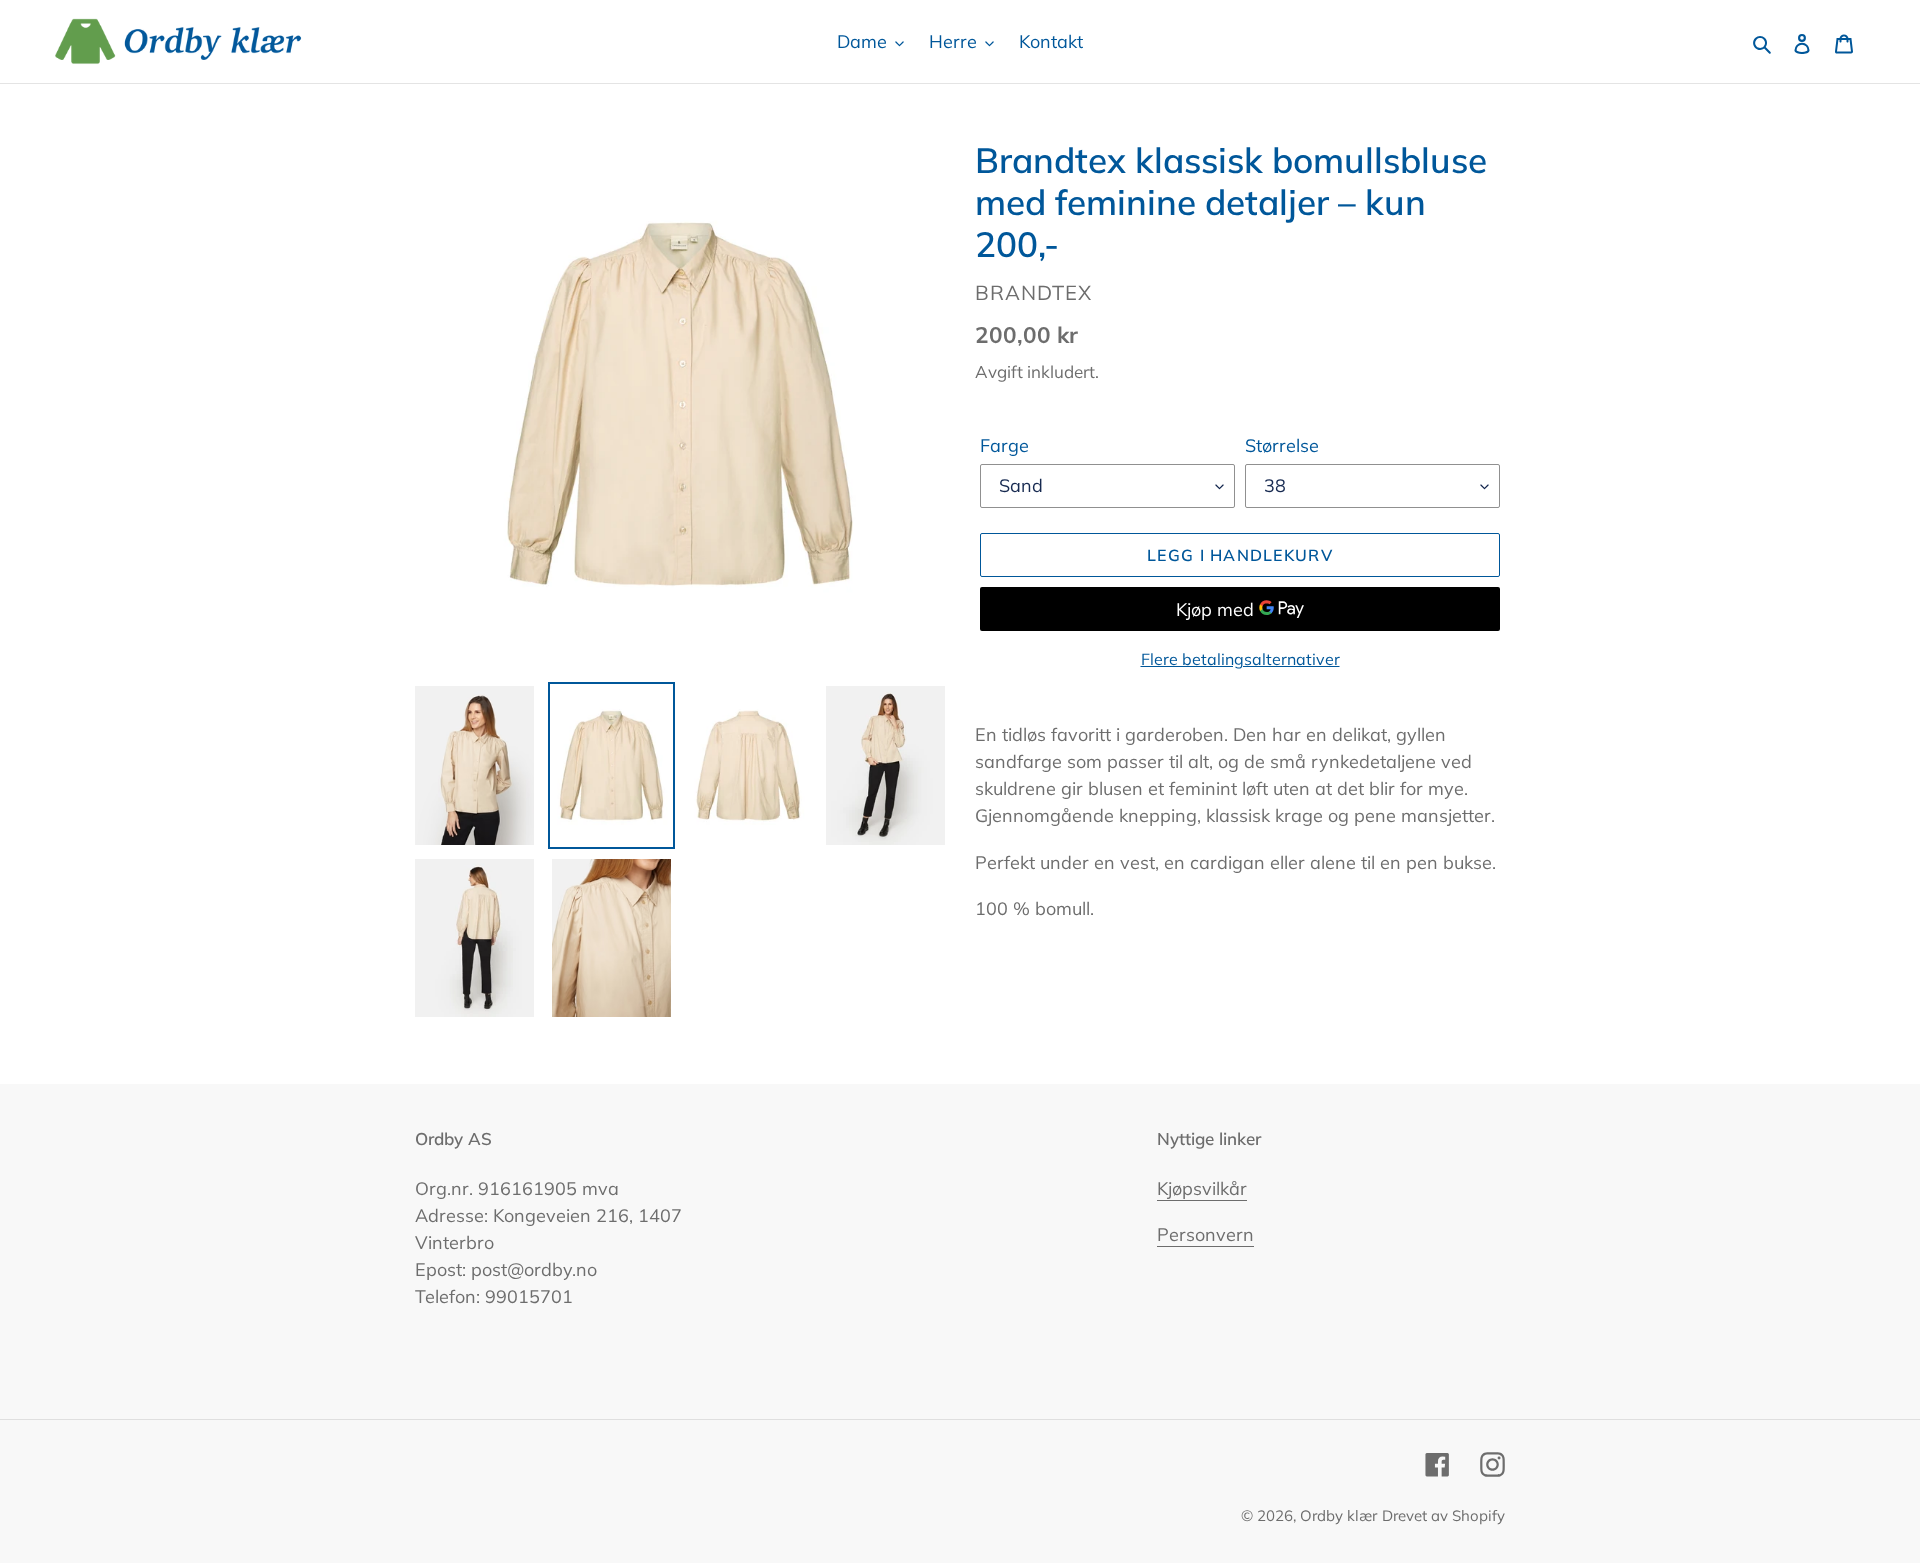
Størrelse (1282, 445)
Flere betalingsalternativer (1240, 659)
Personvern (1205, 1234)
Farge (1004, 445)
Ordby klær (1338, 1515)
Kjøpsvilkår (1202, 1188)
